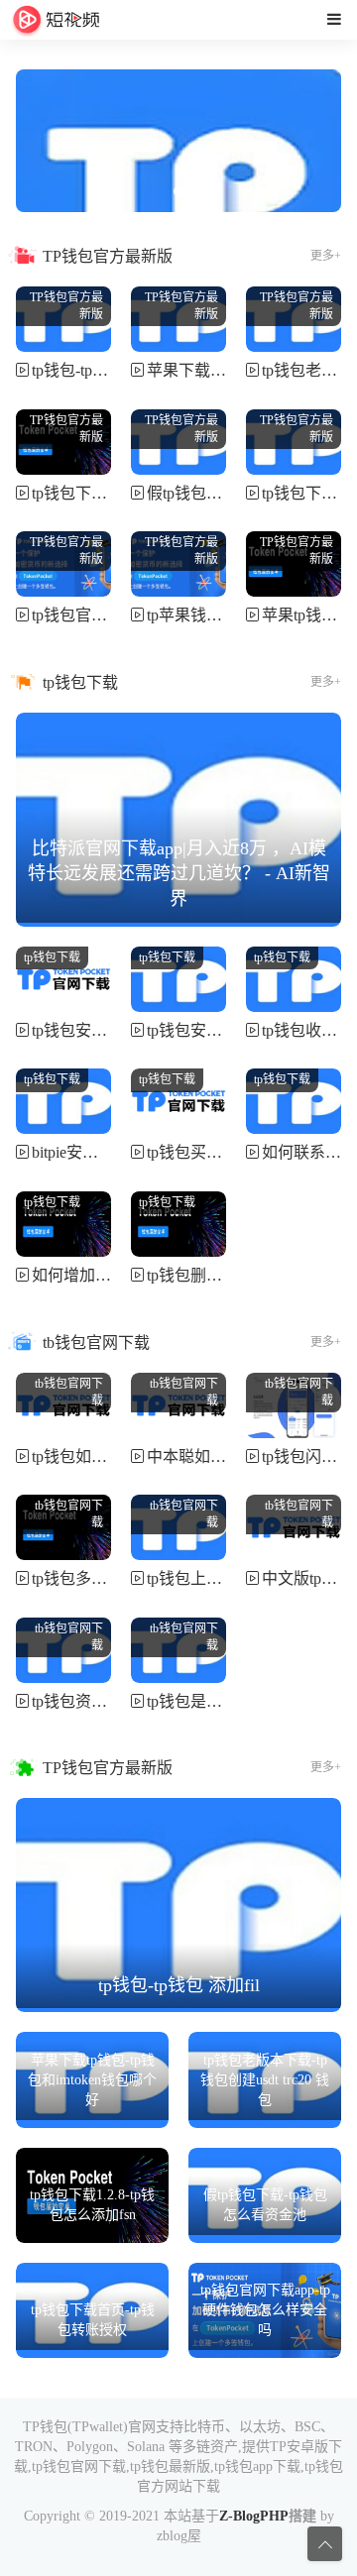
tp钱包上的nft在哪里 (217, 1578)
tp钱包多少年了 (85, 1578)
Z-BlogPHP (254, 2516)
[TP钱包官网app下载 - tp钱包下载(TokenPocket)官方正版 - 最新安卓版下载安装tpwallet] (56, 20)
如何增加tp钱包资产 (101, 1275)
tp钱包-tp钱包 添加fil (102, 370)
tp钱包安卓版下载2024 (224, 1030)
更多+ (326, 256)
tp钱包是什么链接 (208, 1701)
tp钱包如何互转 (85, 1456)
